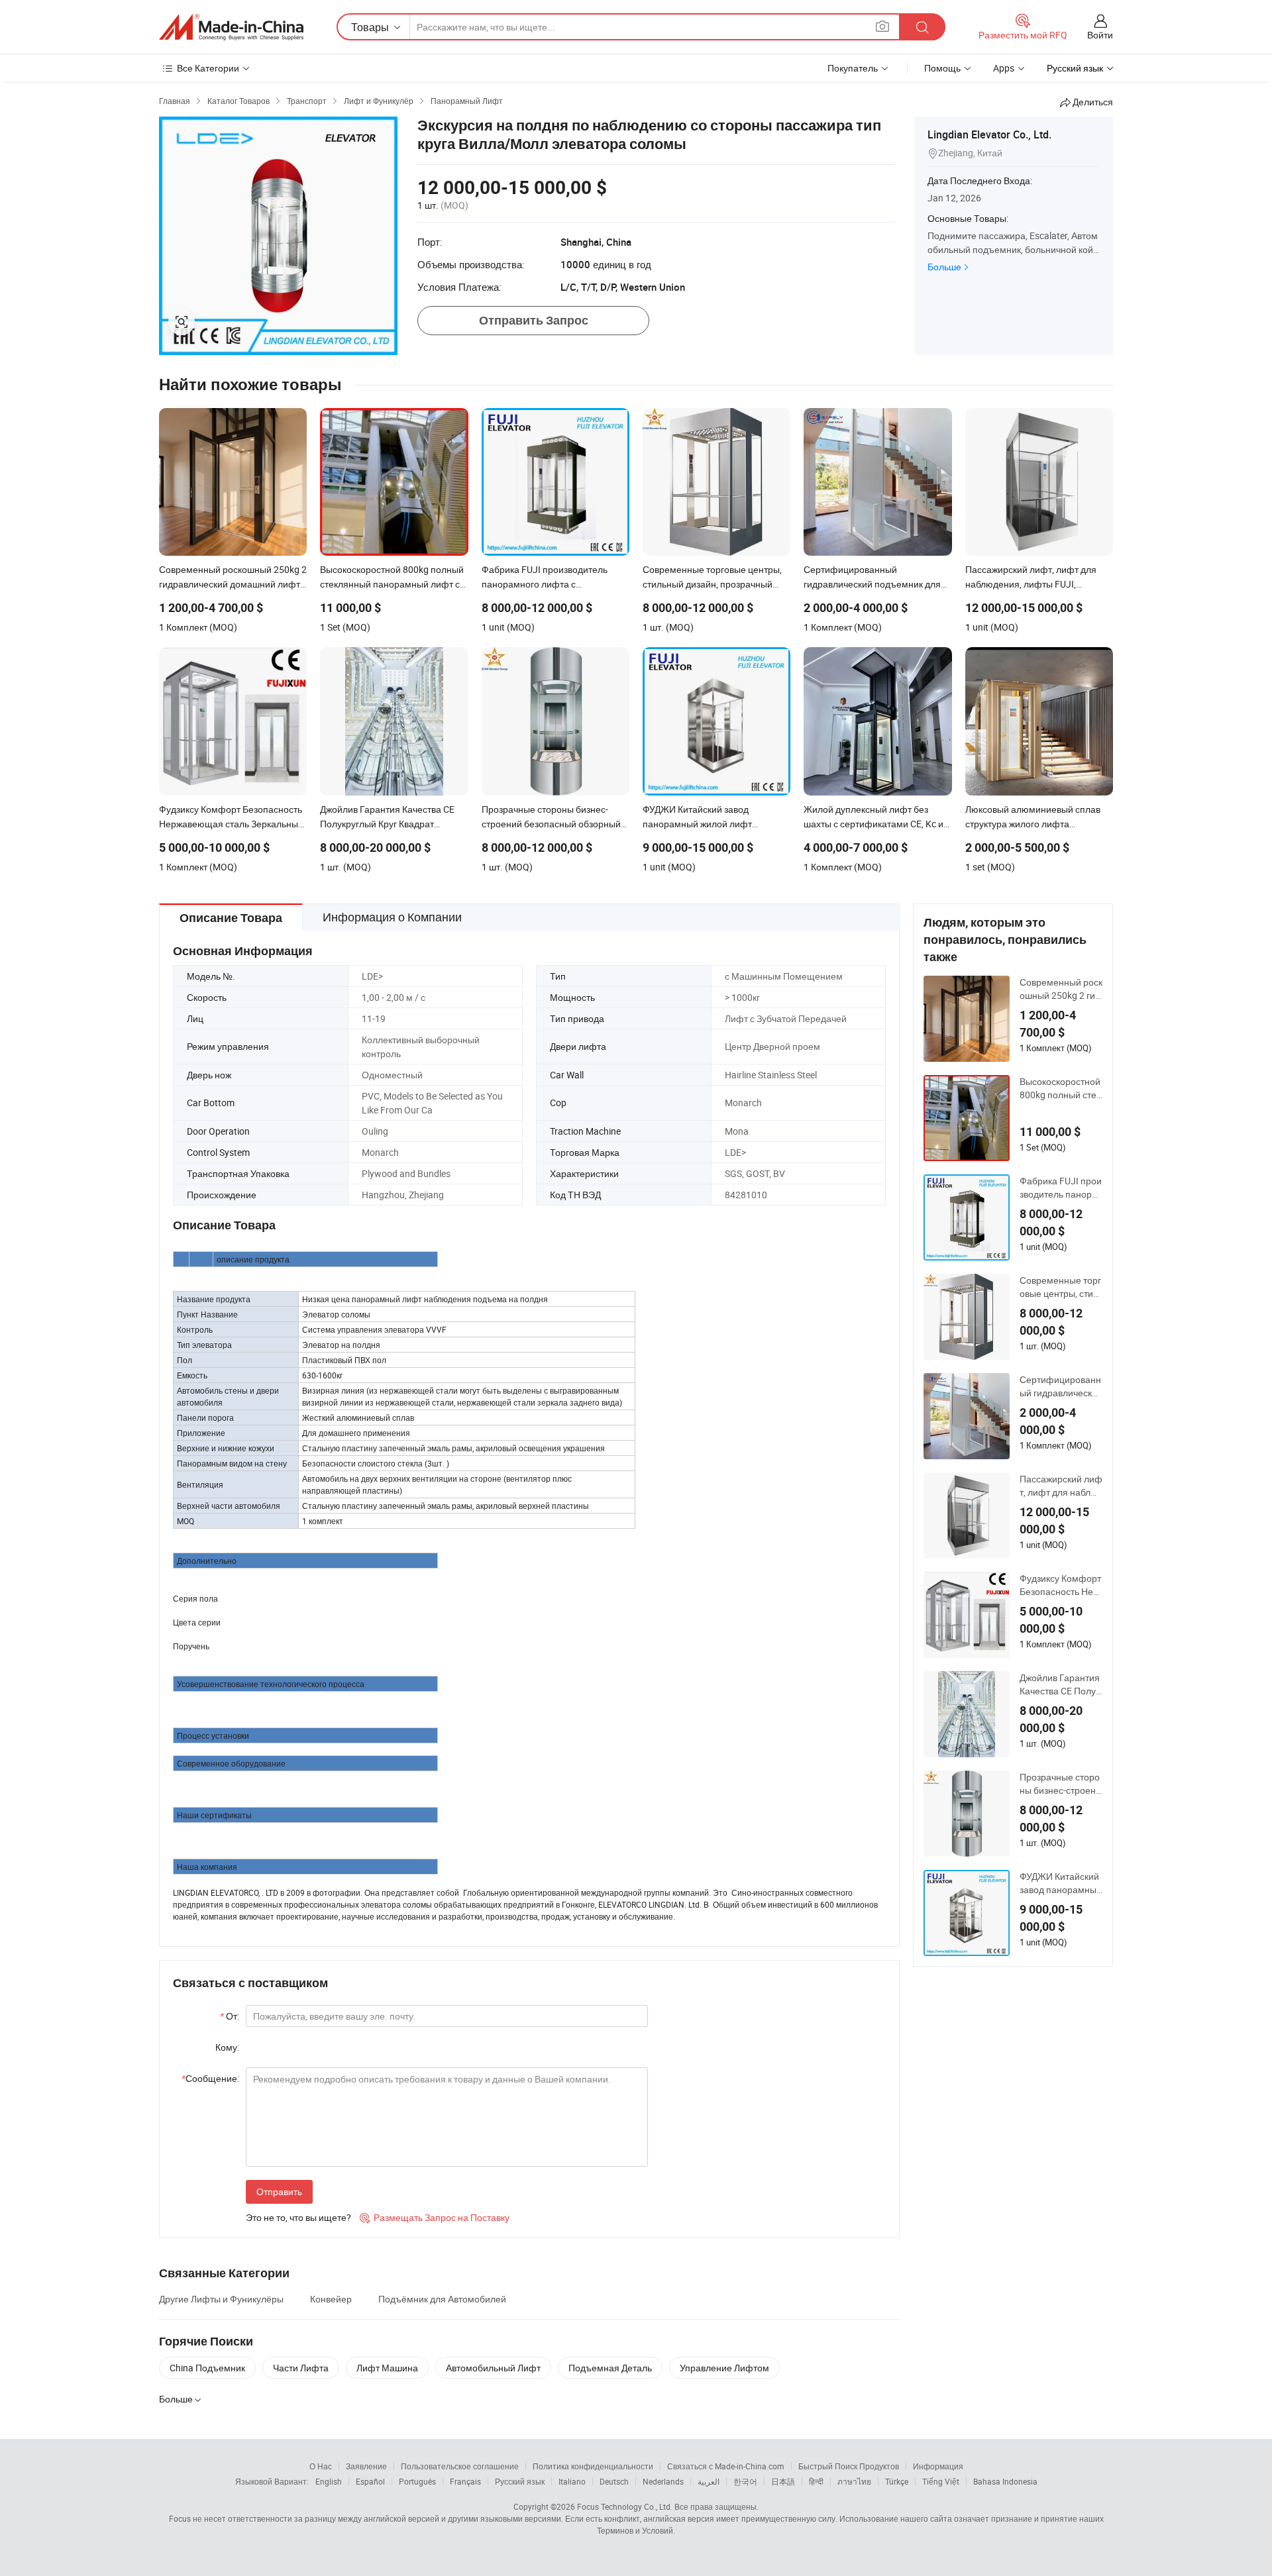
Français (465, 2481)
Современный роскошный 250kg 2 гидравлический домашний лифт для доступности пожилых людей (1061, 989)
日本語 (783, 2481)
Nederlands (663, 2481)
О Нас (321, 2466)
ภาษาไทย (854, 2481)
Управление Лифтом (724, 2368)
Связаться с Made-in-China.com (726, 2466)
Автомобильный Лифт (493, 2368)
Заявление (366, 2466)
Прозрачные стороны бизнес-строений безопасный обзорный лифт (1060, 1784)
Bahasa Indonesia (1005, 2481)
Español (370, 2481)
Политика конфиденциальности (593, 2466)
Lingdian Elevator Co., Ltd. (989, 134)
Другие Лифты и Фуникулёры (221, 2299)
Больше (944, 267)
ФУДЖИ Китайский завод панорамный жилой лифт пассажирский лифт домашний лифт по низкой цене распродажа (1061, 1883)
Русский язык (520, 2481)
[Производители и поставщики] (231, 27)
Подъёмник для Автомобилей (442, 2299)
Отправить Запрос (534, 320)
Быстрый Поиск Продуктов (849, 2466)
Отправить (279, 2191)
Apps (1004, 68)
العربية (709, 2481)
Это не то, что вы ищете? (298, 2217)
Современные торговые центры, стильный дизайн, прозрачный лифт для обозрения (1061, 1287)
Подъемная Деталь (610, 2368)
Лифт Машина (387, 2368)
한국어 (745, 2481)
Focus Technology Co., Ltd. (625, 2506)
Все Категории (208, 68)
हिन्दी (816, 2481)
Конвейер (331, 2299)
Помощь (942, 68)
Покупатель (853, 68)
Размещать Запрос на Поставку (435, 2217)
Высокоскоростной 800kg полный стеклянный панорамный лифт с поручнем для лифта (1060, 1088)
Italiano (572, 2481)
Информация (938, 2466)
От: (230, 2016)
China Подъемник (207, 2368)
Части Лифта (301, 2368)
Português (417, 2481)
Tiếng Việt (941, 2481)
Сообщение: (210, 2078)
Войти (1100, 35)
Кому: (227, 2047)
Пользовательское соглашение (460, 2466)
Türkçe (897, 2481)
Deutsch (614, 2481)
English (329, 2481)
